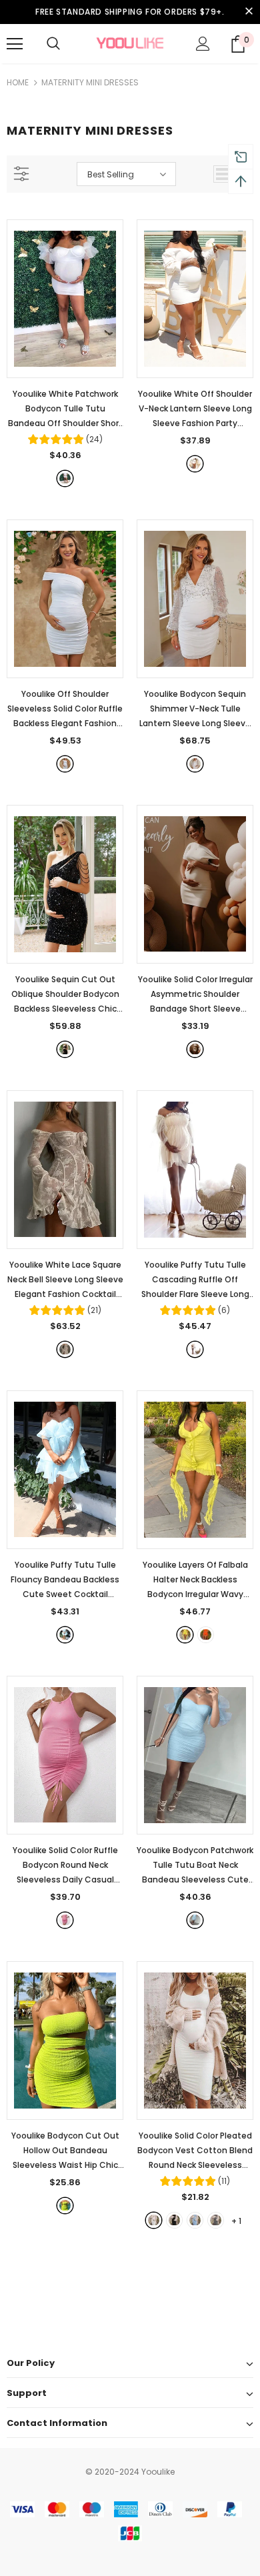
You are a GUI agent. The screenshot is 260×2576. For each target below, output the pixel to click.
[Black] (65, 1049)
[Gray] (216, 2220)
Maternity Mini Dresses (90, 82)
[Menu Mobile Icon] (15, 44)
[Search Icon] (53, 44)
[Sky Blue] (65, 1635)
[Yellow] (185, 1635)
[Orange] (206, 1635)
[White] (65, 478)
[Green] (65, 2206)
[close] (249, 12)
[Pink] (65, 1920)
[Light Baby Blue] (195, 1920)
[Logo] (130, 43)
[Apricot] (195, 1049)
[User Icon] (203, 44)
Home (18, 82)
